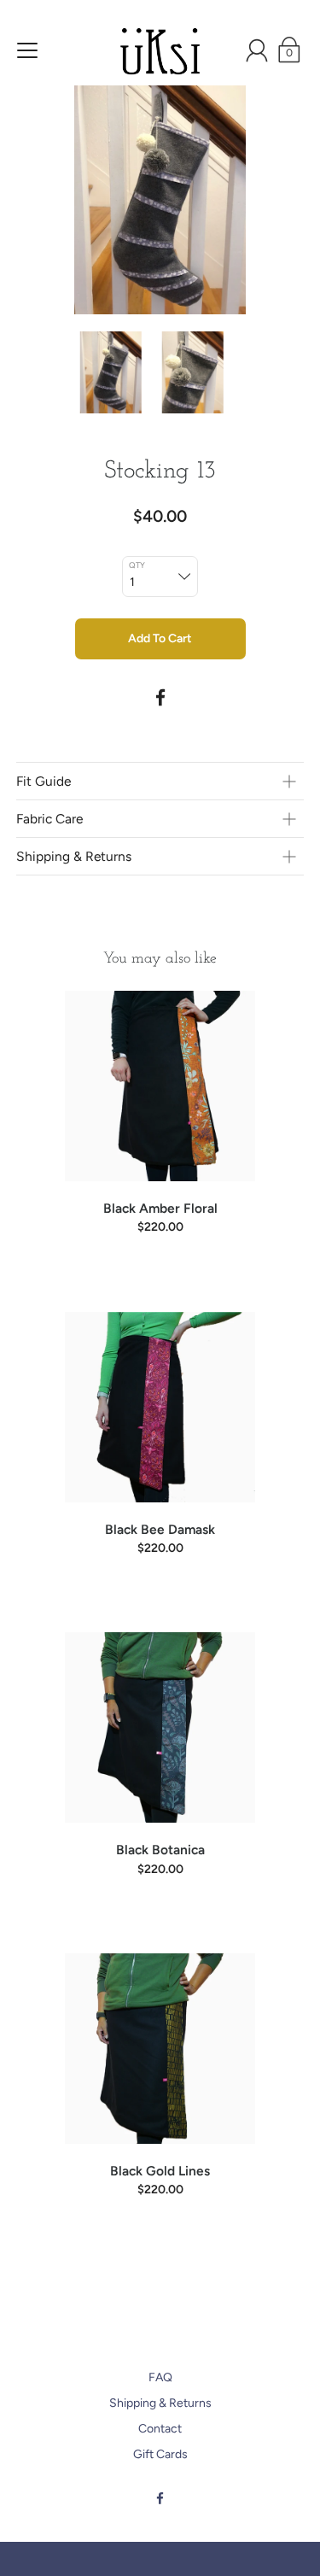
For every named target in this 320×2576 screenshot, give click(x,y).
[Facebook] (160, 698)
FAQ (160, 2377)
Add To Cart (160, 638)
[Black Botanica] (160, 1727)
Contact (160, 2429)
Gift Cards (160, 2454)
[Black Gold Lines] (160, 2049)
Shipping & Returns (160, 2403)
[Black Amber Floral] (160, 1086)
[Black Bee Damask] (160, 1407)
